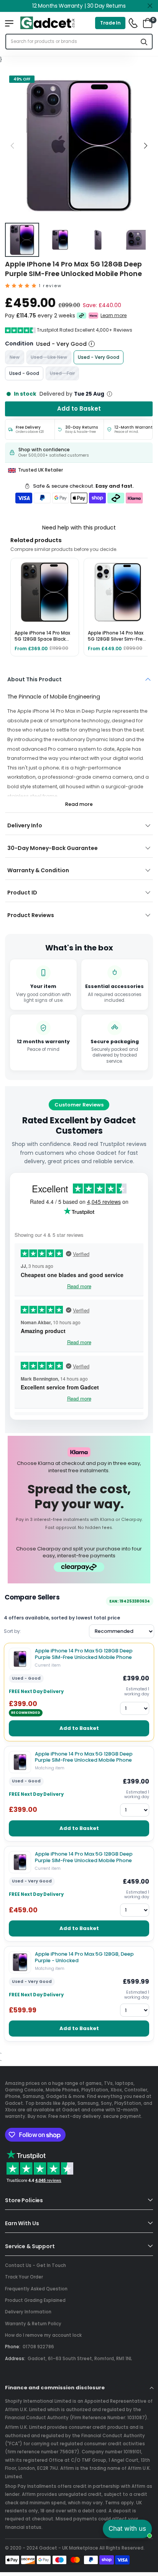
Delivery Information (28, 2312)
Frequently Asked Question (36, 2289)
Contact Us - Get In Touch (35, 2265)
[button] (145, 145)
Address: (15, 2359)
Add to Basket (79, 1728)
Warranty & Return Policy (33, 2324)
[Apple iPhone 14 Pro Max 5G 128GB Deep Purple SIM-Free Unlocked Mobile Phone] (20, 1659)
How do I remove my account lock (43, 2335)
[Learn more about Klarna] (94, 316)
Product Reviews (31, 915)
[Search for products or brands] (144, 42)
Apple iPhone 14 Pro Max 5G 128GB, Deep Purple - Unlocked (84, 1957)
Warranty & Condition (38, 870)
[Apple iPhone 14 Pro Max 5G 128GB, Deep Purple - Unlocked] (20, 1962)
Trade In (110, 23)
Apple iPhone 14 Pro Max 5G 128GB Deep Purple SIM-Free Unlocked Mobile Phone (84, 1654)
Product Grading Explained (35, 2300)
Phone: (13, 2347)
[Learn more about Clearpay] (81, 316)
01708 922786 (38, 2347)
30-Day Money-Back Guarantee (53, 848)
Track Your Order (24, 2277)
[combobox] (71, 42)
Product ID (22, 893)
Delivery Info (25, 825)
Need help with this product (79, 528)
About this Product (35, 679)
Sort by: (12, 1631)
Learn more (114, 316)
